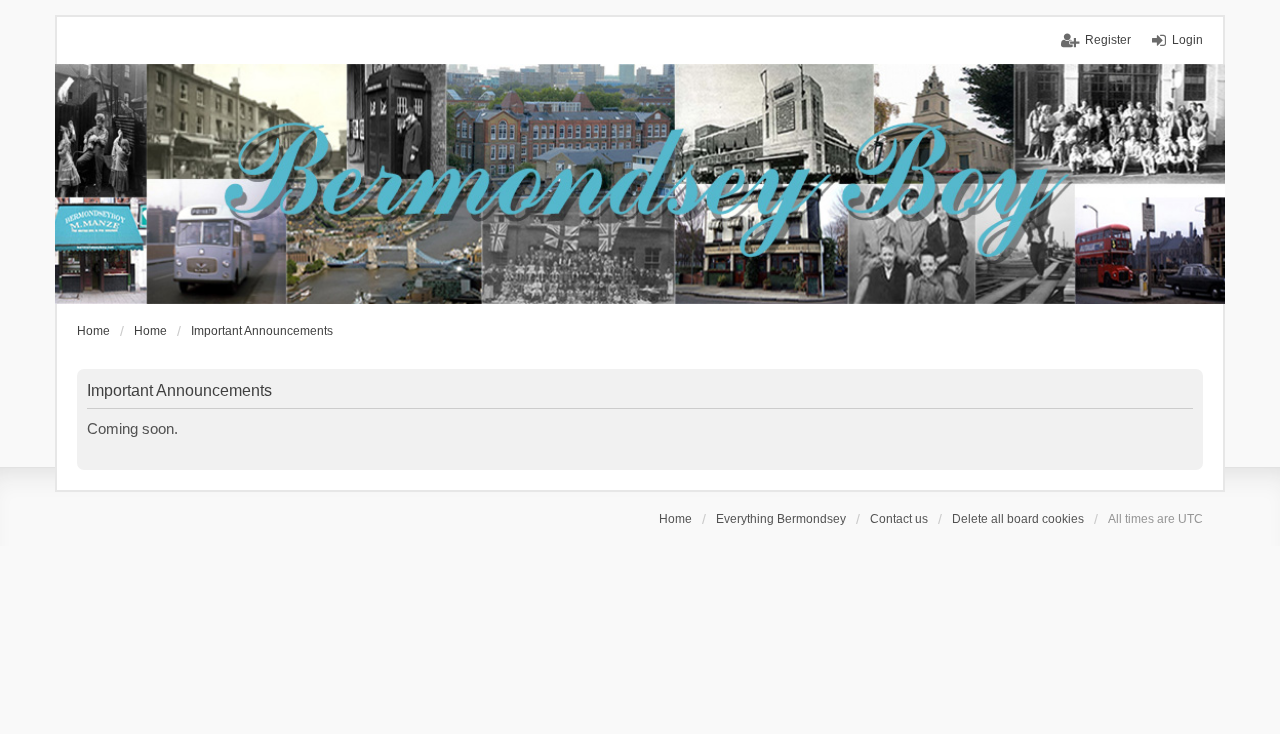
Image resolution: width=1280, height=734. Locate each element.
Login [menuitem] (1187, 40)
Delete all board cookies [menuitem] (1018, 519)
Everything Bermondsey (781, 519)
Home (675, 519)
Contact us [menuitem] (899, 519)
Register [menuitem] (1108, 40)
